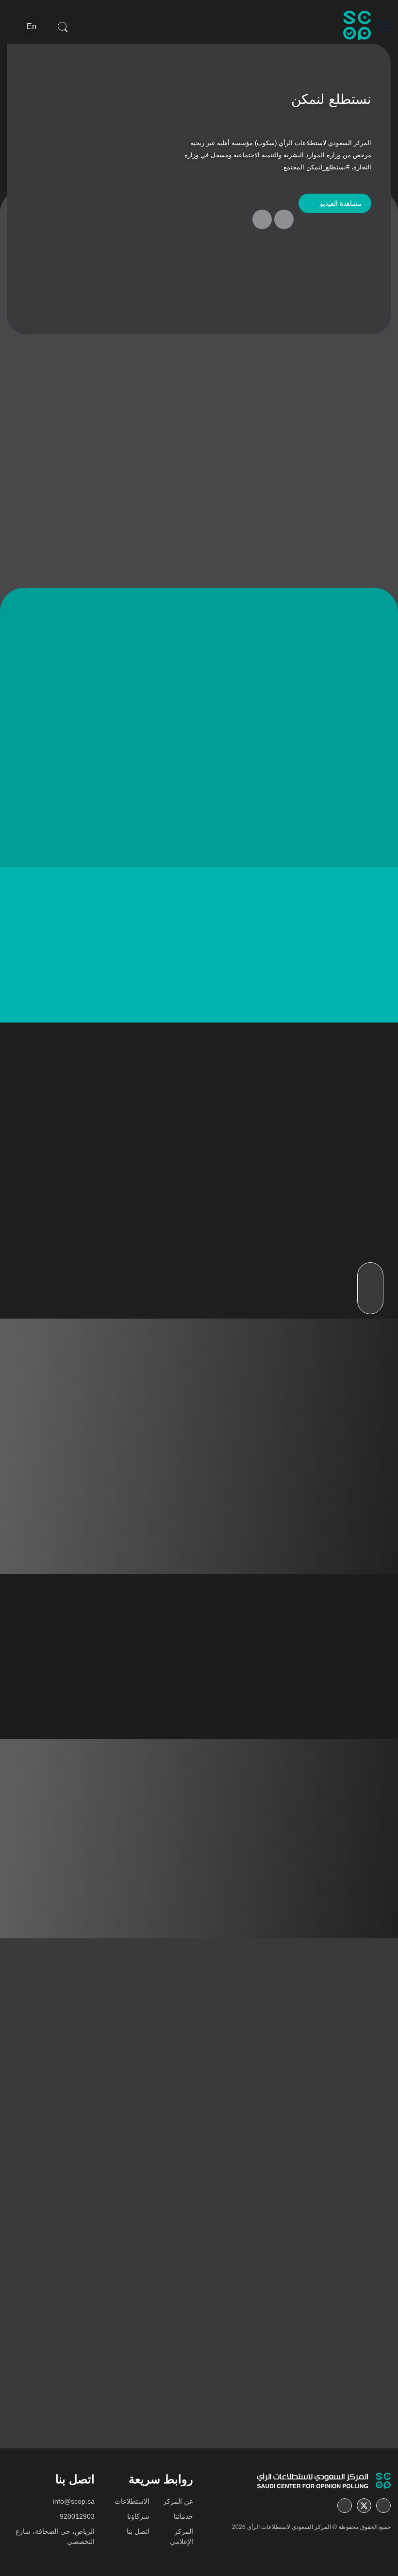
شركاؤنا (138, 2516)
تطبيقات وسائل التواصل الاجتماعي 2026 (299, 2189)
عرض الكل (88, 949)
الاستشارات (220, 1241)
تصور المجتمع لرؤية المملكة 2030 (145, 995)
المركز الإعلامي (182, 2536)
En (32, 26)
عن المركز (178, 2501)
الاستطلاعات (132, 2501)
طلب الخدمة (214, 1297)
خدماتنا (183, 2516)
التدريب (102, 1241)
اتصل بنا (138, 2531)
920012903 (77, 2516)
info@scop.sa (74, 2501)
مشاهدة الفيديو (341, 203)
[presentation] (284, 219)
